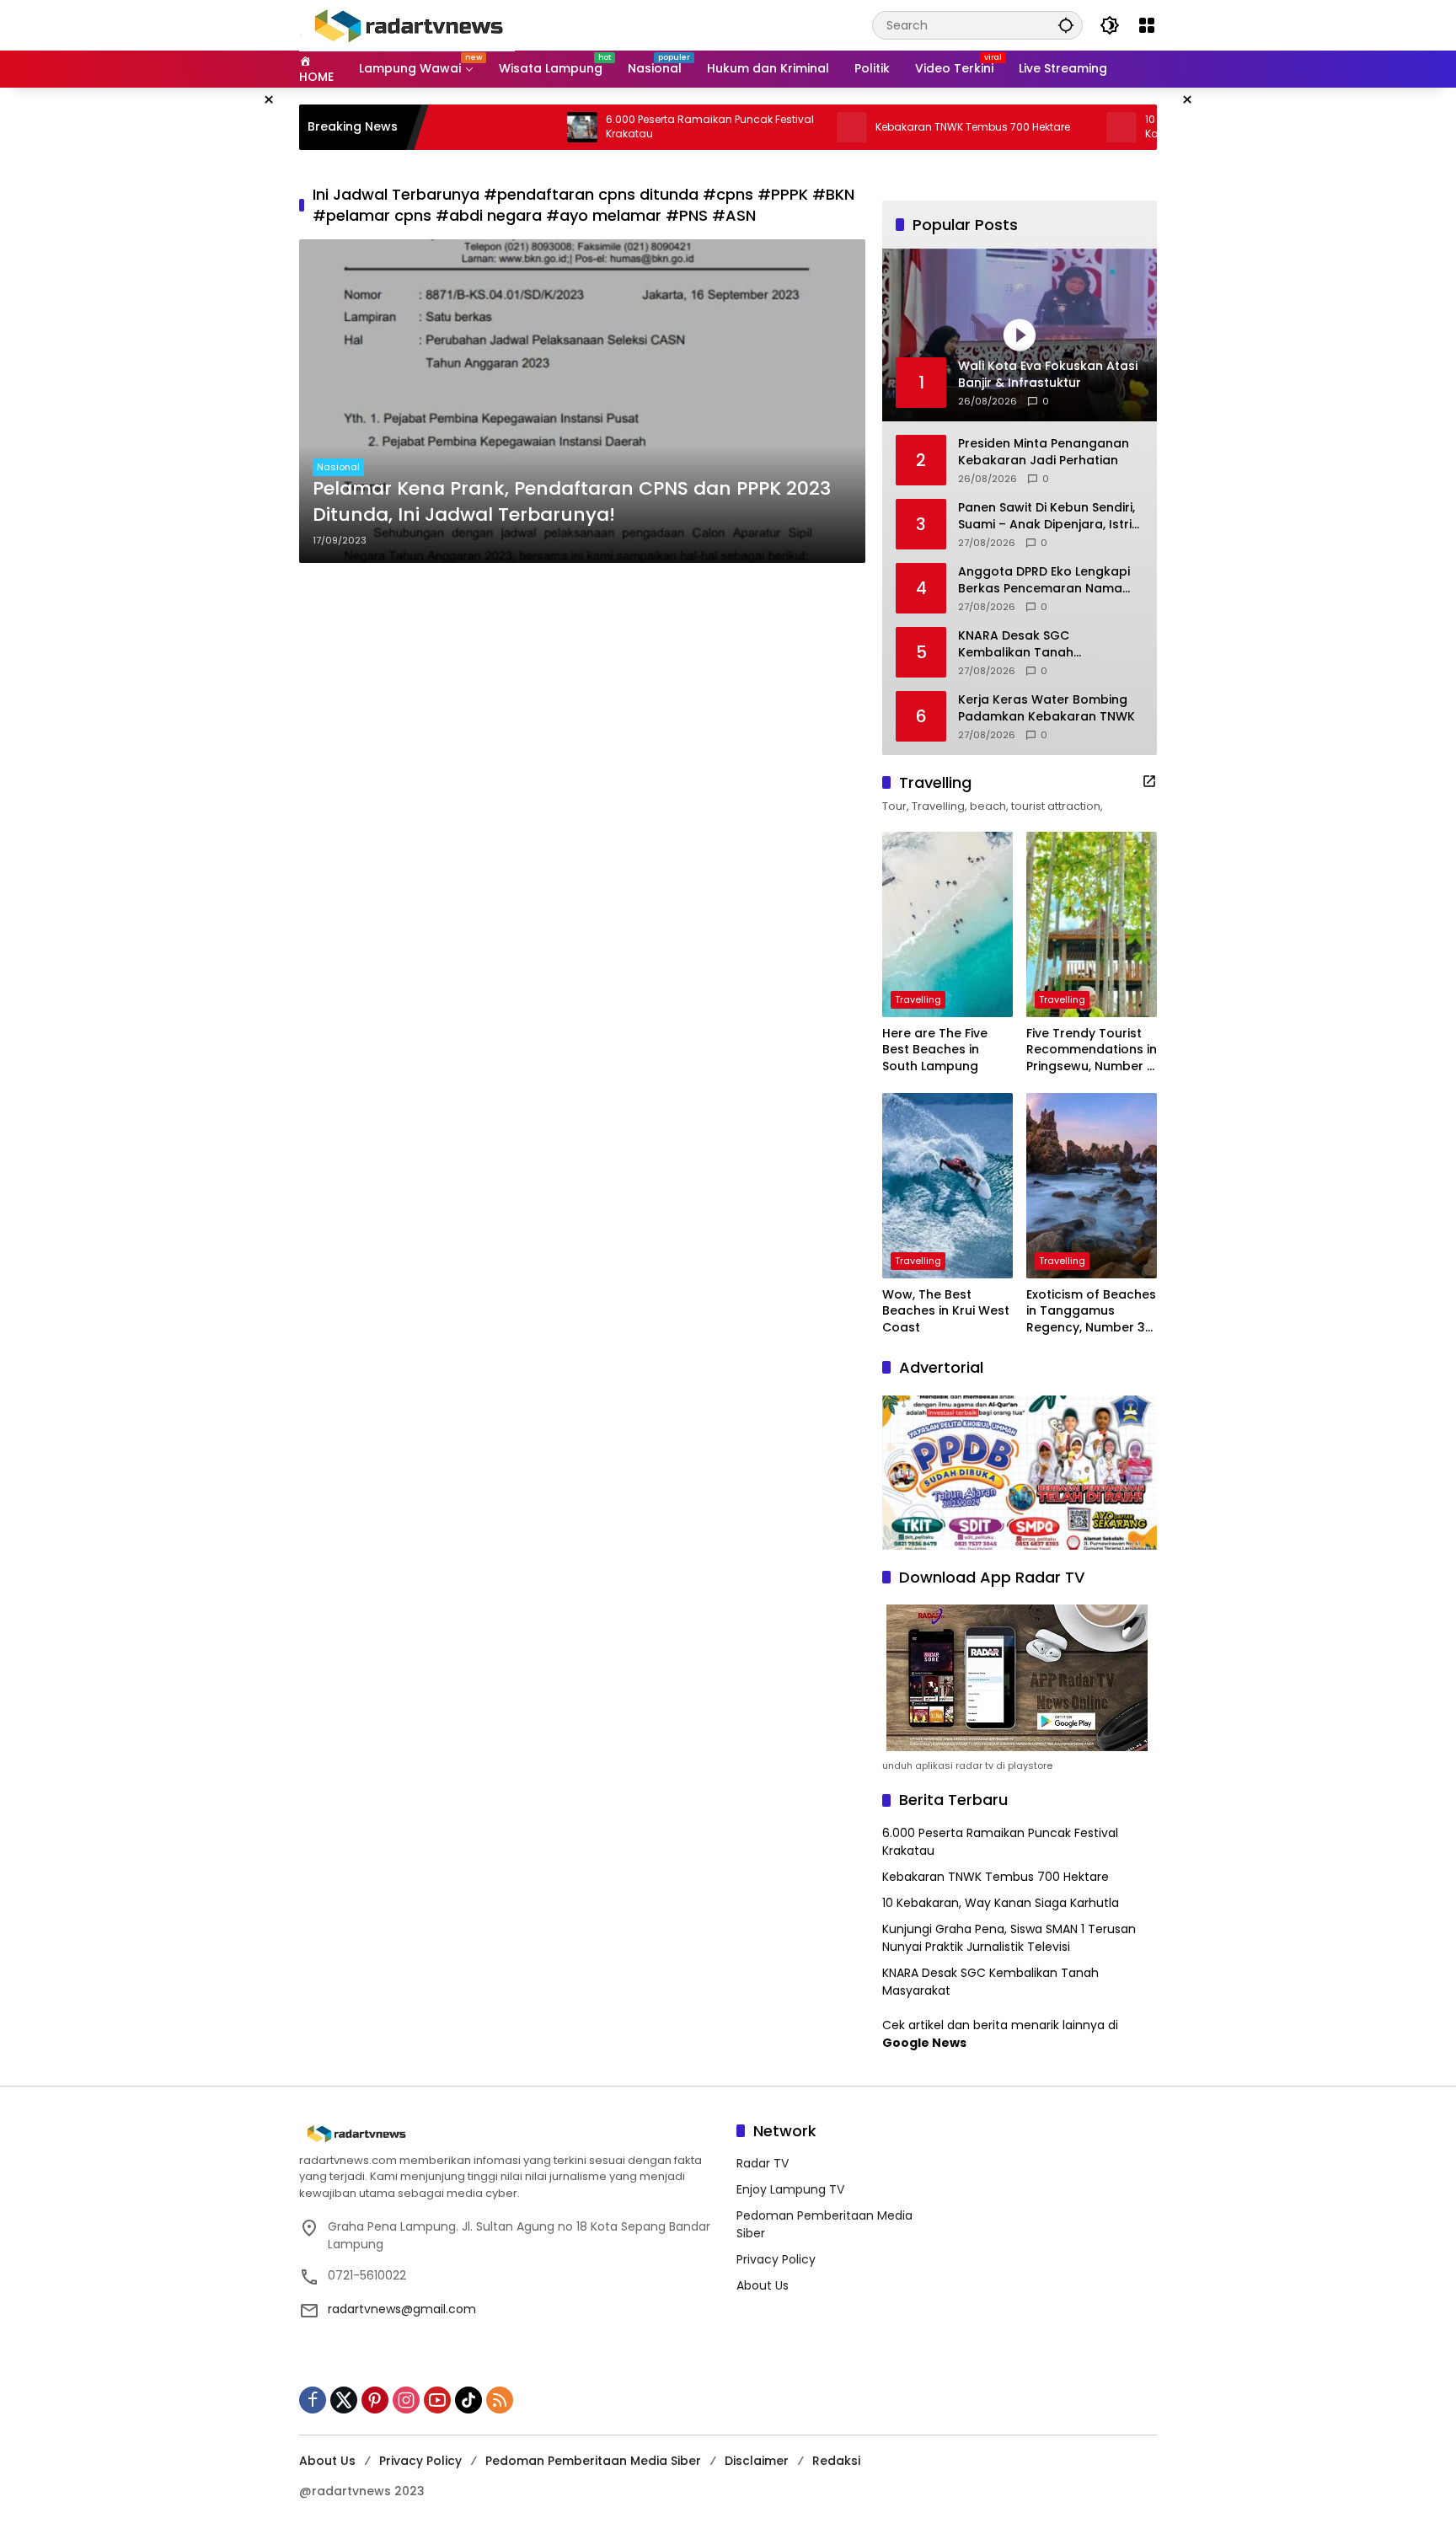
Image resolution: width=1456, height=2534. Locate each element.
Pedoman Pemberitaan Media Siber (593, 2461)
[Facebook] (313, 2400)
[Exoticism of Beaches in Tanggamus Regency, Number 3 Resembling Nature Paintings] (1092, 1186)
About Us (763, 2285)
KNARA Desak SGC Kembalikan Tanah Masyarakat (1016, 644)
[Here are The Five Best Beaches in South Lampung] (947, 924)
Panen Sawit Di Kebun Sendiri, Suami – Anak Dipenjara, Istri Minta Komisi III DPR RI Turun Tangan (1046, 516)
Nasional (338, 467)
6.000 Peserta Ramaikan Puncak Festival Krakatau (637, 127)
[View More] (1149, 781)
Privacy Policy (776, 2259)
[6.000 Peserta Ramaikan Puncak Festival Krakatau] (509, 127)
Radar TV (763, 2163)
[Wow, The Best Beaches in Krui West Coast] (947, 1186)
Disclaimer (757, 2461)
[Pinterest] (375, 2400)
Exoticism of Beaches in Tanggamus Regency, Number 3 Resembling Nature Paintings (1091, 1312)
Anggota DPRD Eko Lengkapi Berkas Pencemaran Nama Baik (1044, 580)
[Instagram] (406, 2400)
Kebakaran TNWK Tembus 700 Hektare (899, 127)
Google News (924, 2043)
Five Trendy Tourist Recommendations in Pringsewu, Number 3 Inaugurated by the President (1092, 1050)
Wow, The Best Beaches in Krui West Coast (946, 1311)
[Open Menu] (1147, 25)
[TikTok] (468, 2400)
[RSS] (500, 2400)
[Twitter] (344, 2400)
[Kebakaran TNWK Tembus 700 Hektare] (779, 127)
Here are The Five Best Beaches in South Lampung (935, 1050)
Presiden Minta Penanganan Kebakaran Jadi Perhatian (1044, 452)
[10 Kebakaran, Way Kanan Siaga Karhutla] (1048, 127)
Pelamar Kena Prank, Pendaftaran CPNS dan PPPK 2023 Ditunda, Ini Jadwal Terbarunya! (572, 502)
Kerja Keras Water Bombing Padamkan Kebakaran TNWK (1046, 708)
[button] (1066, 25)
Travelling (918, 999)
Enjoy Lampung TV (790, 2189)
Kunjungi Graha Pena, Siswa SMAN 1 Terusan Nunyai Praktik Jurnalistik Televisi (1009, 1938)
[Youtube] (437, 2400)
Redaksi (836, 2461)
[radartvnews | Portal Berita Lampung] (407, 24)
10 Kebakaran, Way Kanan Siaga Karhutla (1001, 1903)
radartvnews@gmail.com (402, 2309)
